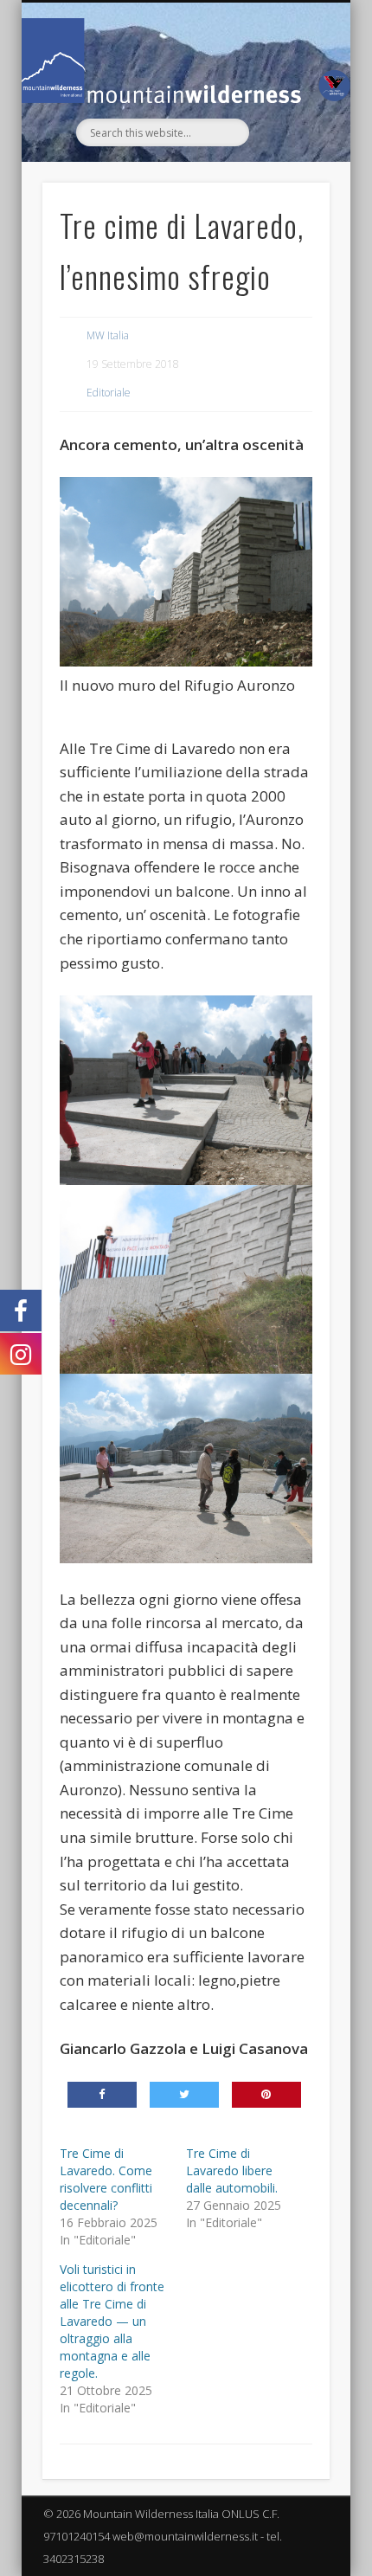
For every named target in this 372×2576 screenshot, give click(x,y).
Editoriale (109, 393)
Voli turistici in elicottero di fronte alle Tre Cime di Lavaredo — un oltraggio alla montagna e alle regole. (112, 2321)
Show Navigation (287, 158)
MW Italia (108, 335)
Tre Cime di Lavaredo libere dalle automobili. (232, 2170)
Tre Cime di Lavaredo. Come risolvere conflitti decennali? (106, 2179)
